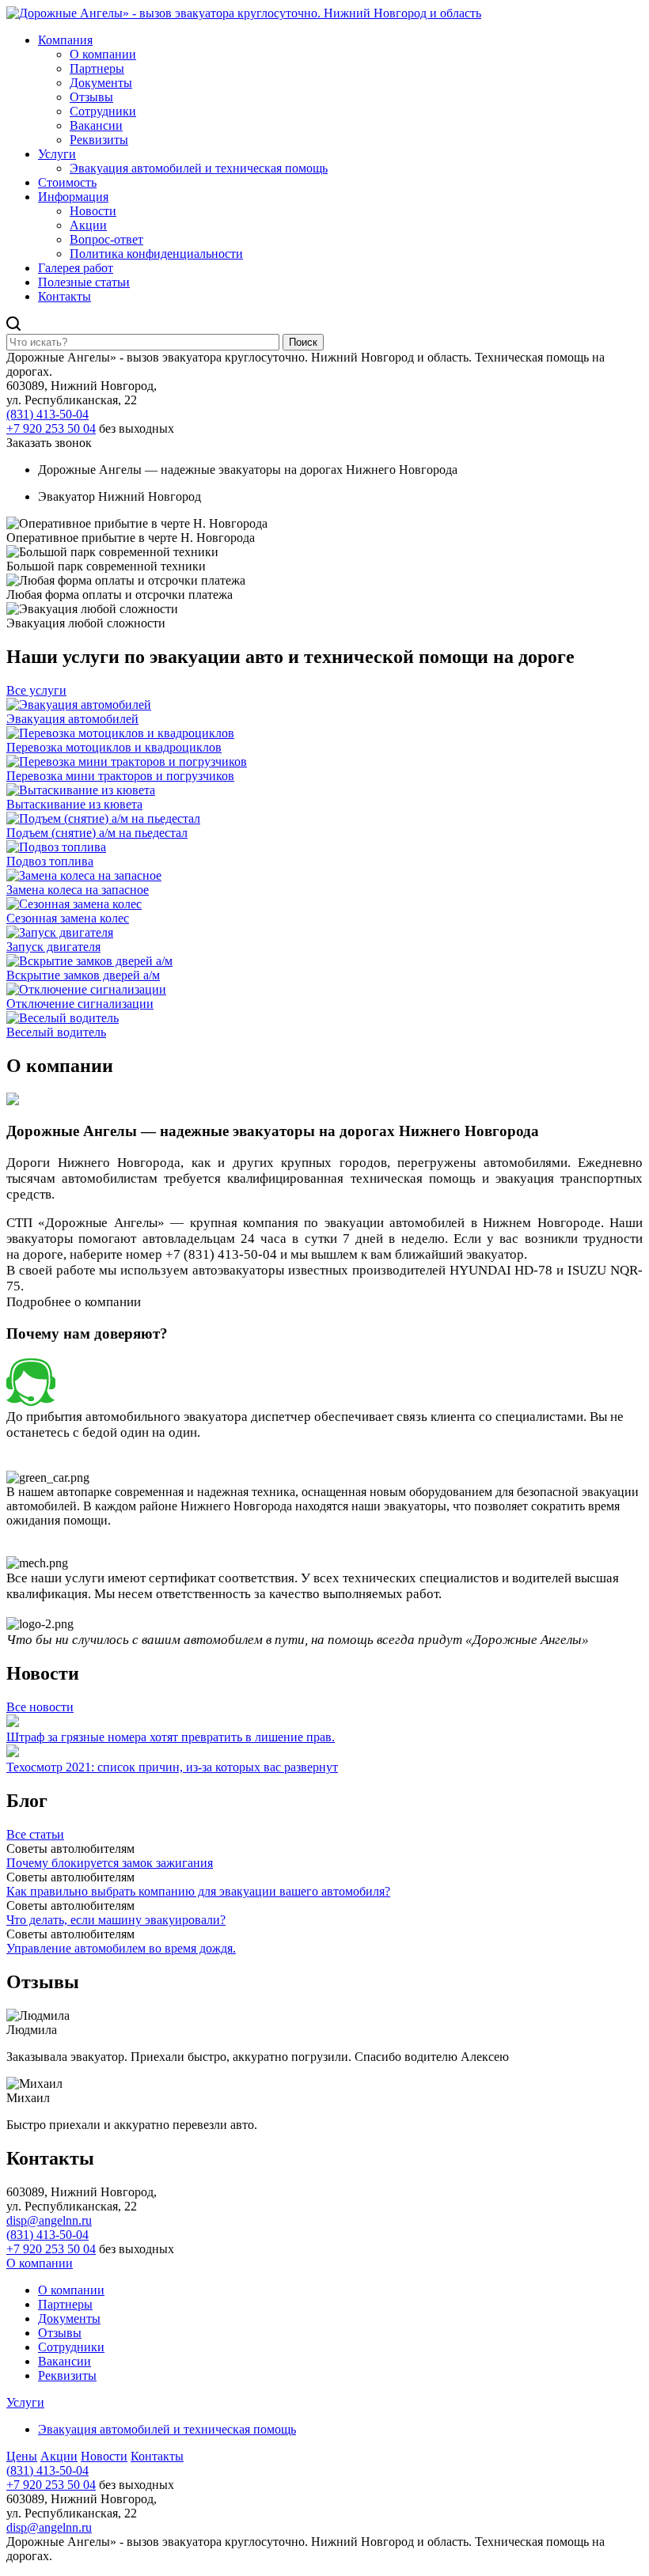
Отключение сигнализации (80, 1004)
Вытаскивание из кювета (74, 804)
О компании (103, 54)
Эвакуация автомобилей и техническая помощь (199, 168)
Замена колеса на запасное (78, 890)
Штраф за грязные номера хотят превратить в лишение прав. (171, 1737)
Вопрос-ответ (106, 239)
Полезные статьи (84, 282)
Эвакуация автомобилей (72, 719)
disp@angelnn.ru (49, 2220)
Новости (93, 211)
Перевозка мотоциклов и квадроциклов (114, 747)
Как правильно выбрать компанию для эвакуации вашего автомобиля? (198, 1891)
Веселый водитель (56, 1032)
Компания (65, 40)
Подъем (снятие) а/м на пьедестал (97, 833)
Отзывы (91, 97)
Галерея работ (76, 268)
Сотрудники (103, 111)
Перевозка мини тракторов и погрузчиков (120, 776)
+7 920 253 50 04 (51, 428)
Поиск (303, 342)
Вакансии (96, 125)
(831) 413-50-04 (47, 414)
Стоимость (67, 182)
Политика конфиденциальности (156, 254)
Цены (22, 2456)
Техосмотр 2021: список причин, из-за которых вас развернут (172, 1767)
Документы (101, 83)
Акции (88, 225)
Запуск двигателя (53, 947)
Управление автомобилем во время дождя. (121, 1948)
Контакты (65, 296)
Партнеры (97, 68)
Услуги (57, 154)
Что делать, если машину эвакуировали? (116, 1920)
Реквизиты (99, 140)
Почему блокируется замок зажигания (110, 1863)
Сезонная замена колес (68, 918)
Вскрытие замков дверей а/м (83, 975)
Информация (73, 197)
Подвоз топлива (50, 861)
